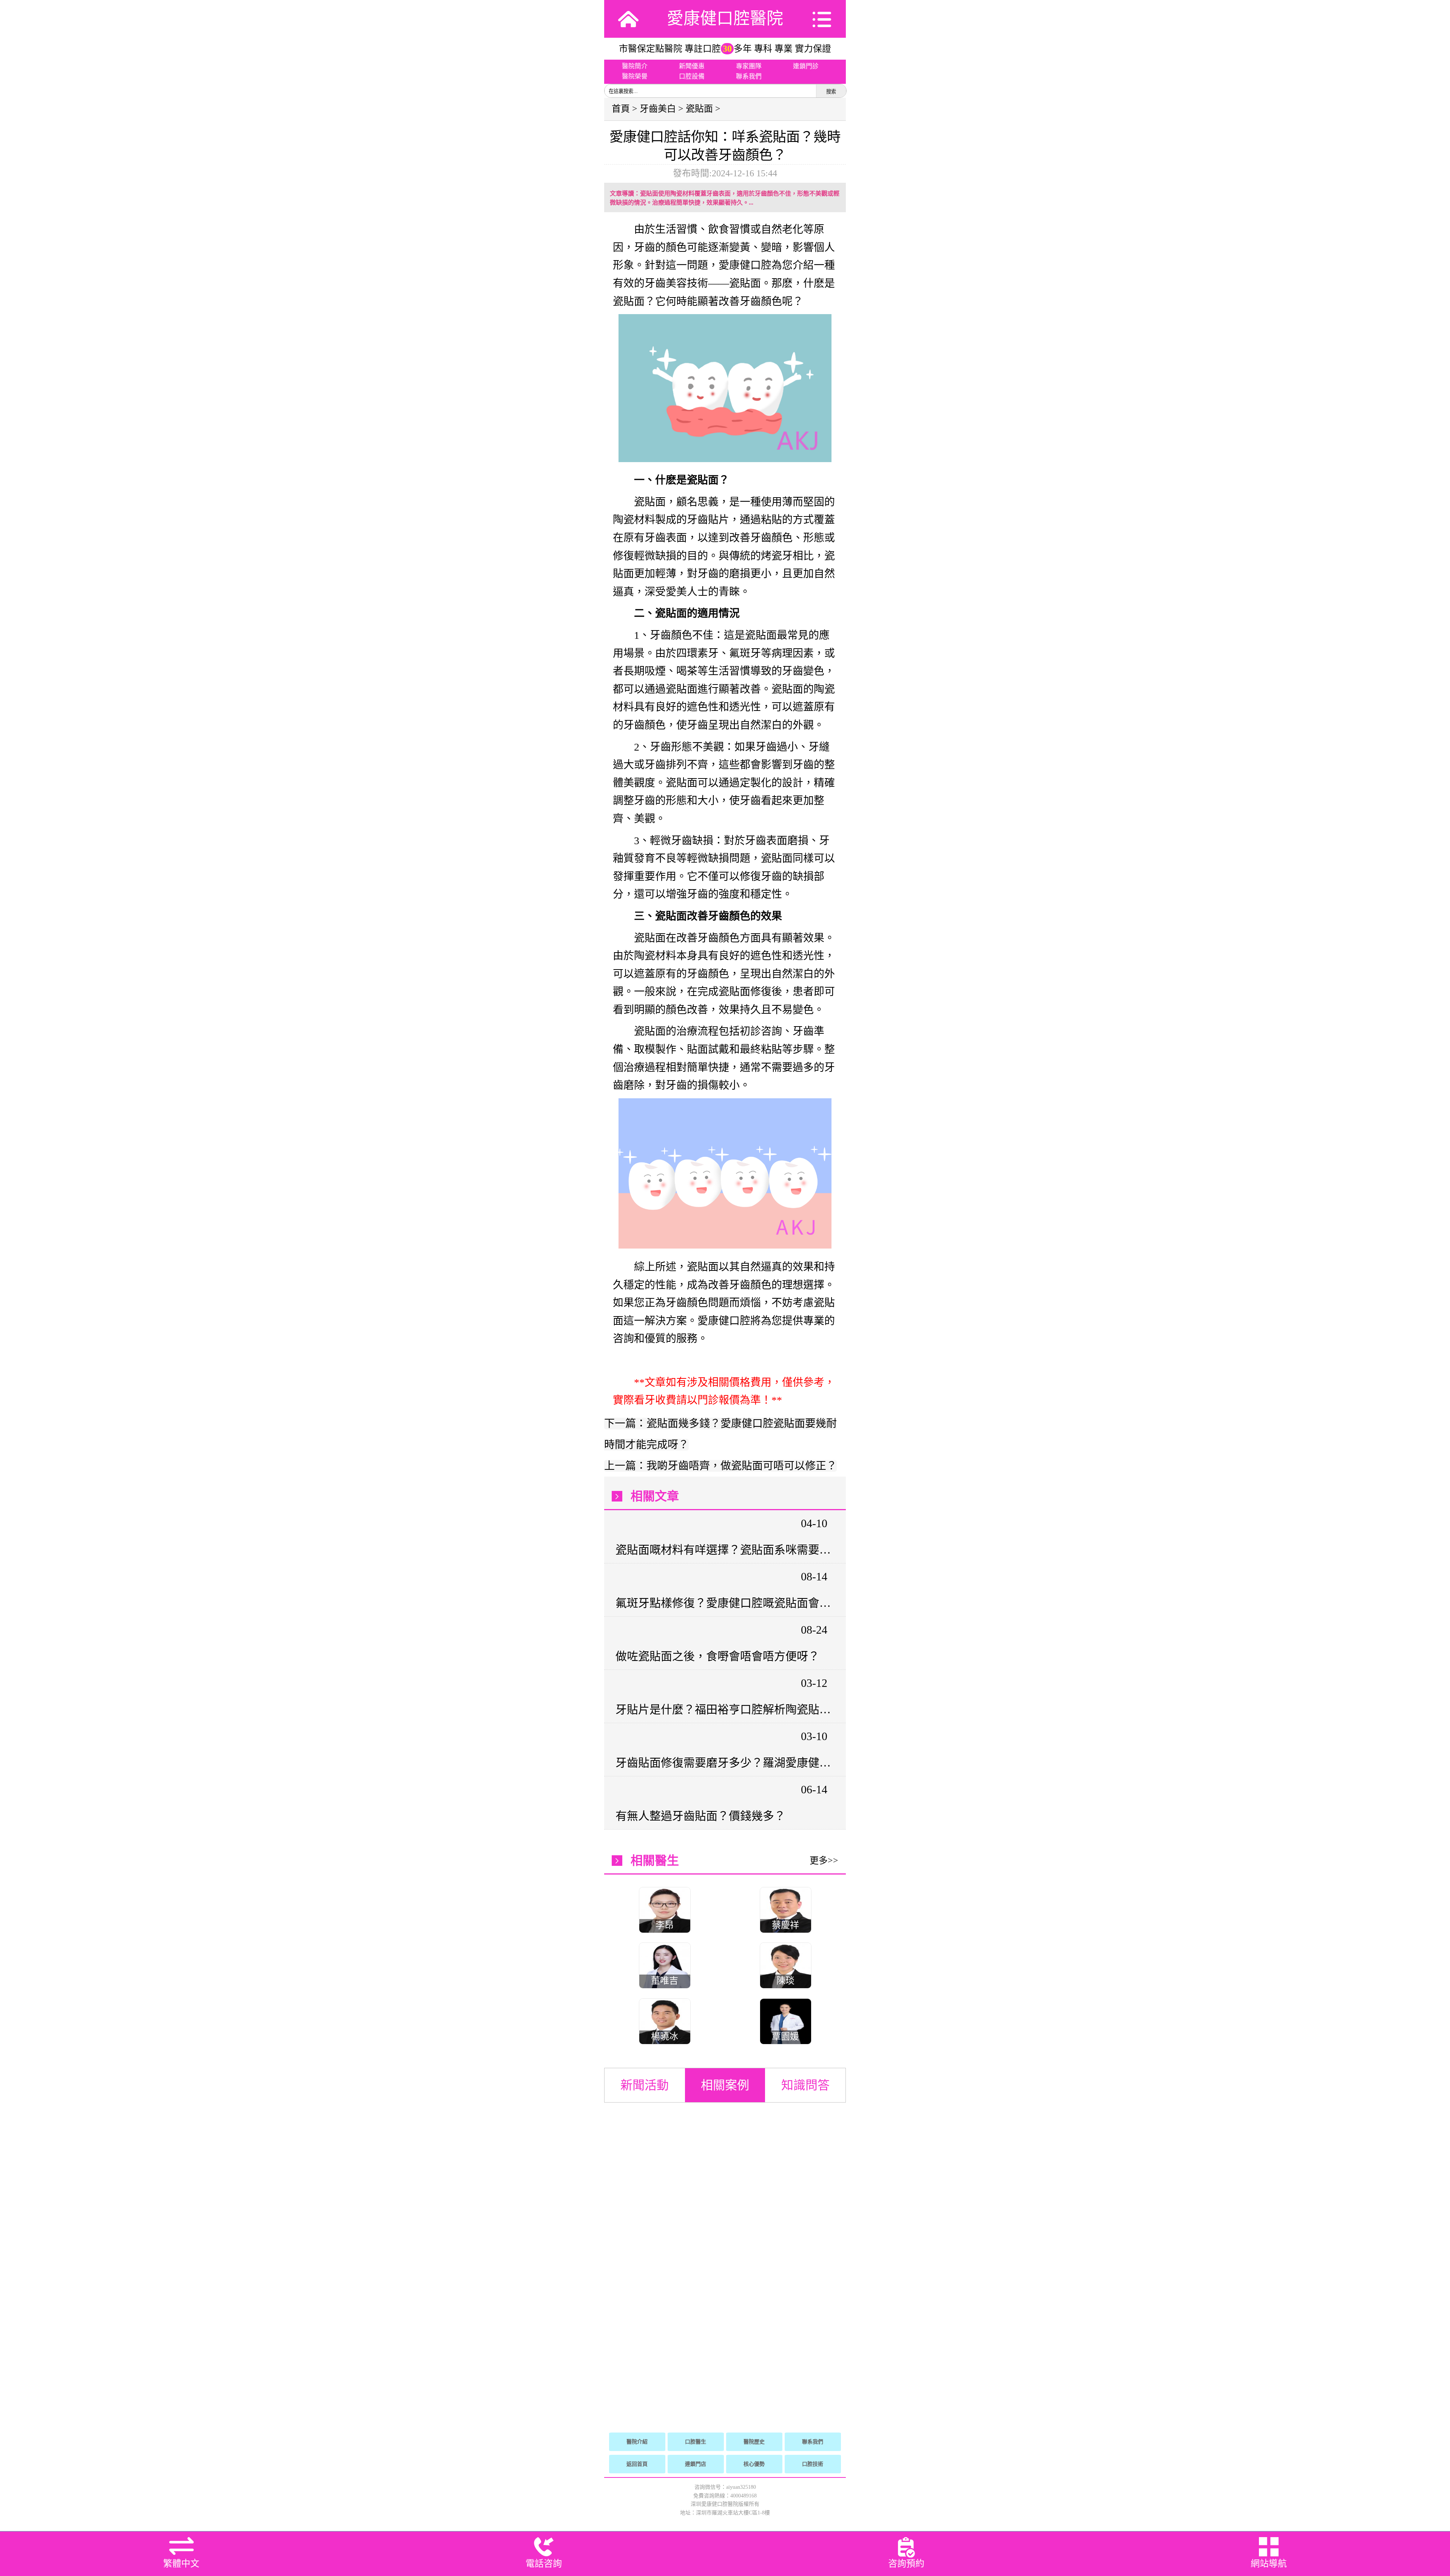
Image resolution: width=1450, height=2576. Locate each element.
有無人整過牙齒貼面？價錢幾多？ (700, 1816)
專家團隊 (749, 66)
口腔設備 (692, 76)
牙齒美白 (658, 109)
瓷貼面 (699, 109)
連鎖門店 (696, 2464)
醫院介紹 (637, 2442)
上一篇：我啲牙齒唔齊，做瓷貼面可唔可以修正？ (720, 1466)
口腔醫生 (696, 2442)
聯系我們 (749, 76)
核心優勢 (754, 2464)
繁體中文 (181, 2564)
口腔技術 (813, 2464)
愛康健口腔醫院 (725, 19)
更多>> (824, 1861)
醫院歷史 (754, 2442)
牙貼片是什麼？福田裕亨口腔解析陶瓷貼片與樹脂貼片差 (724, 1709)
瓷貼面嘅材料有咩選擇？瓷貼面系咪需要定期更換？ (724, 1550)
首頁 (621, 109)
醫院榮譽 (635, 76)
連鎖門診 (806, 66)
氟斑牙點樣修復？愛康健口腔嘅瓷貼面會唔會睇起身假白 (724, 1603)
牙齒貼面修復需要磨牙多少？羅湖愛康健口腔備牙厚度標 (724, 1763)
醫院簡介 (635, 66)
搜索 (831, 92)
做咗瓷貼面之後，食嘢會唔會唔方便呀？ (717, 1656)
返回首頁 (637, 2464)
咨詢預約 (906, 2564)
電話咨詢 (544, 2564)
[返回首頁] (628, 19)
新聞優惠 (692, 66)
